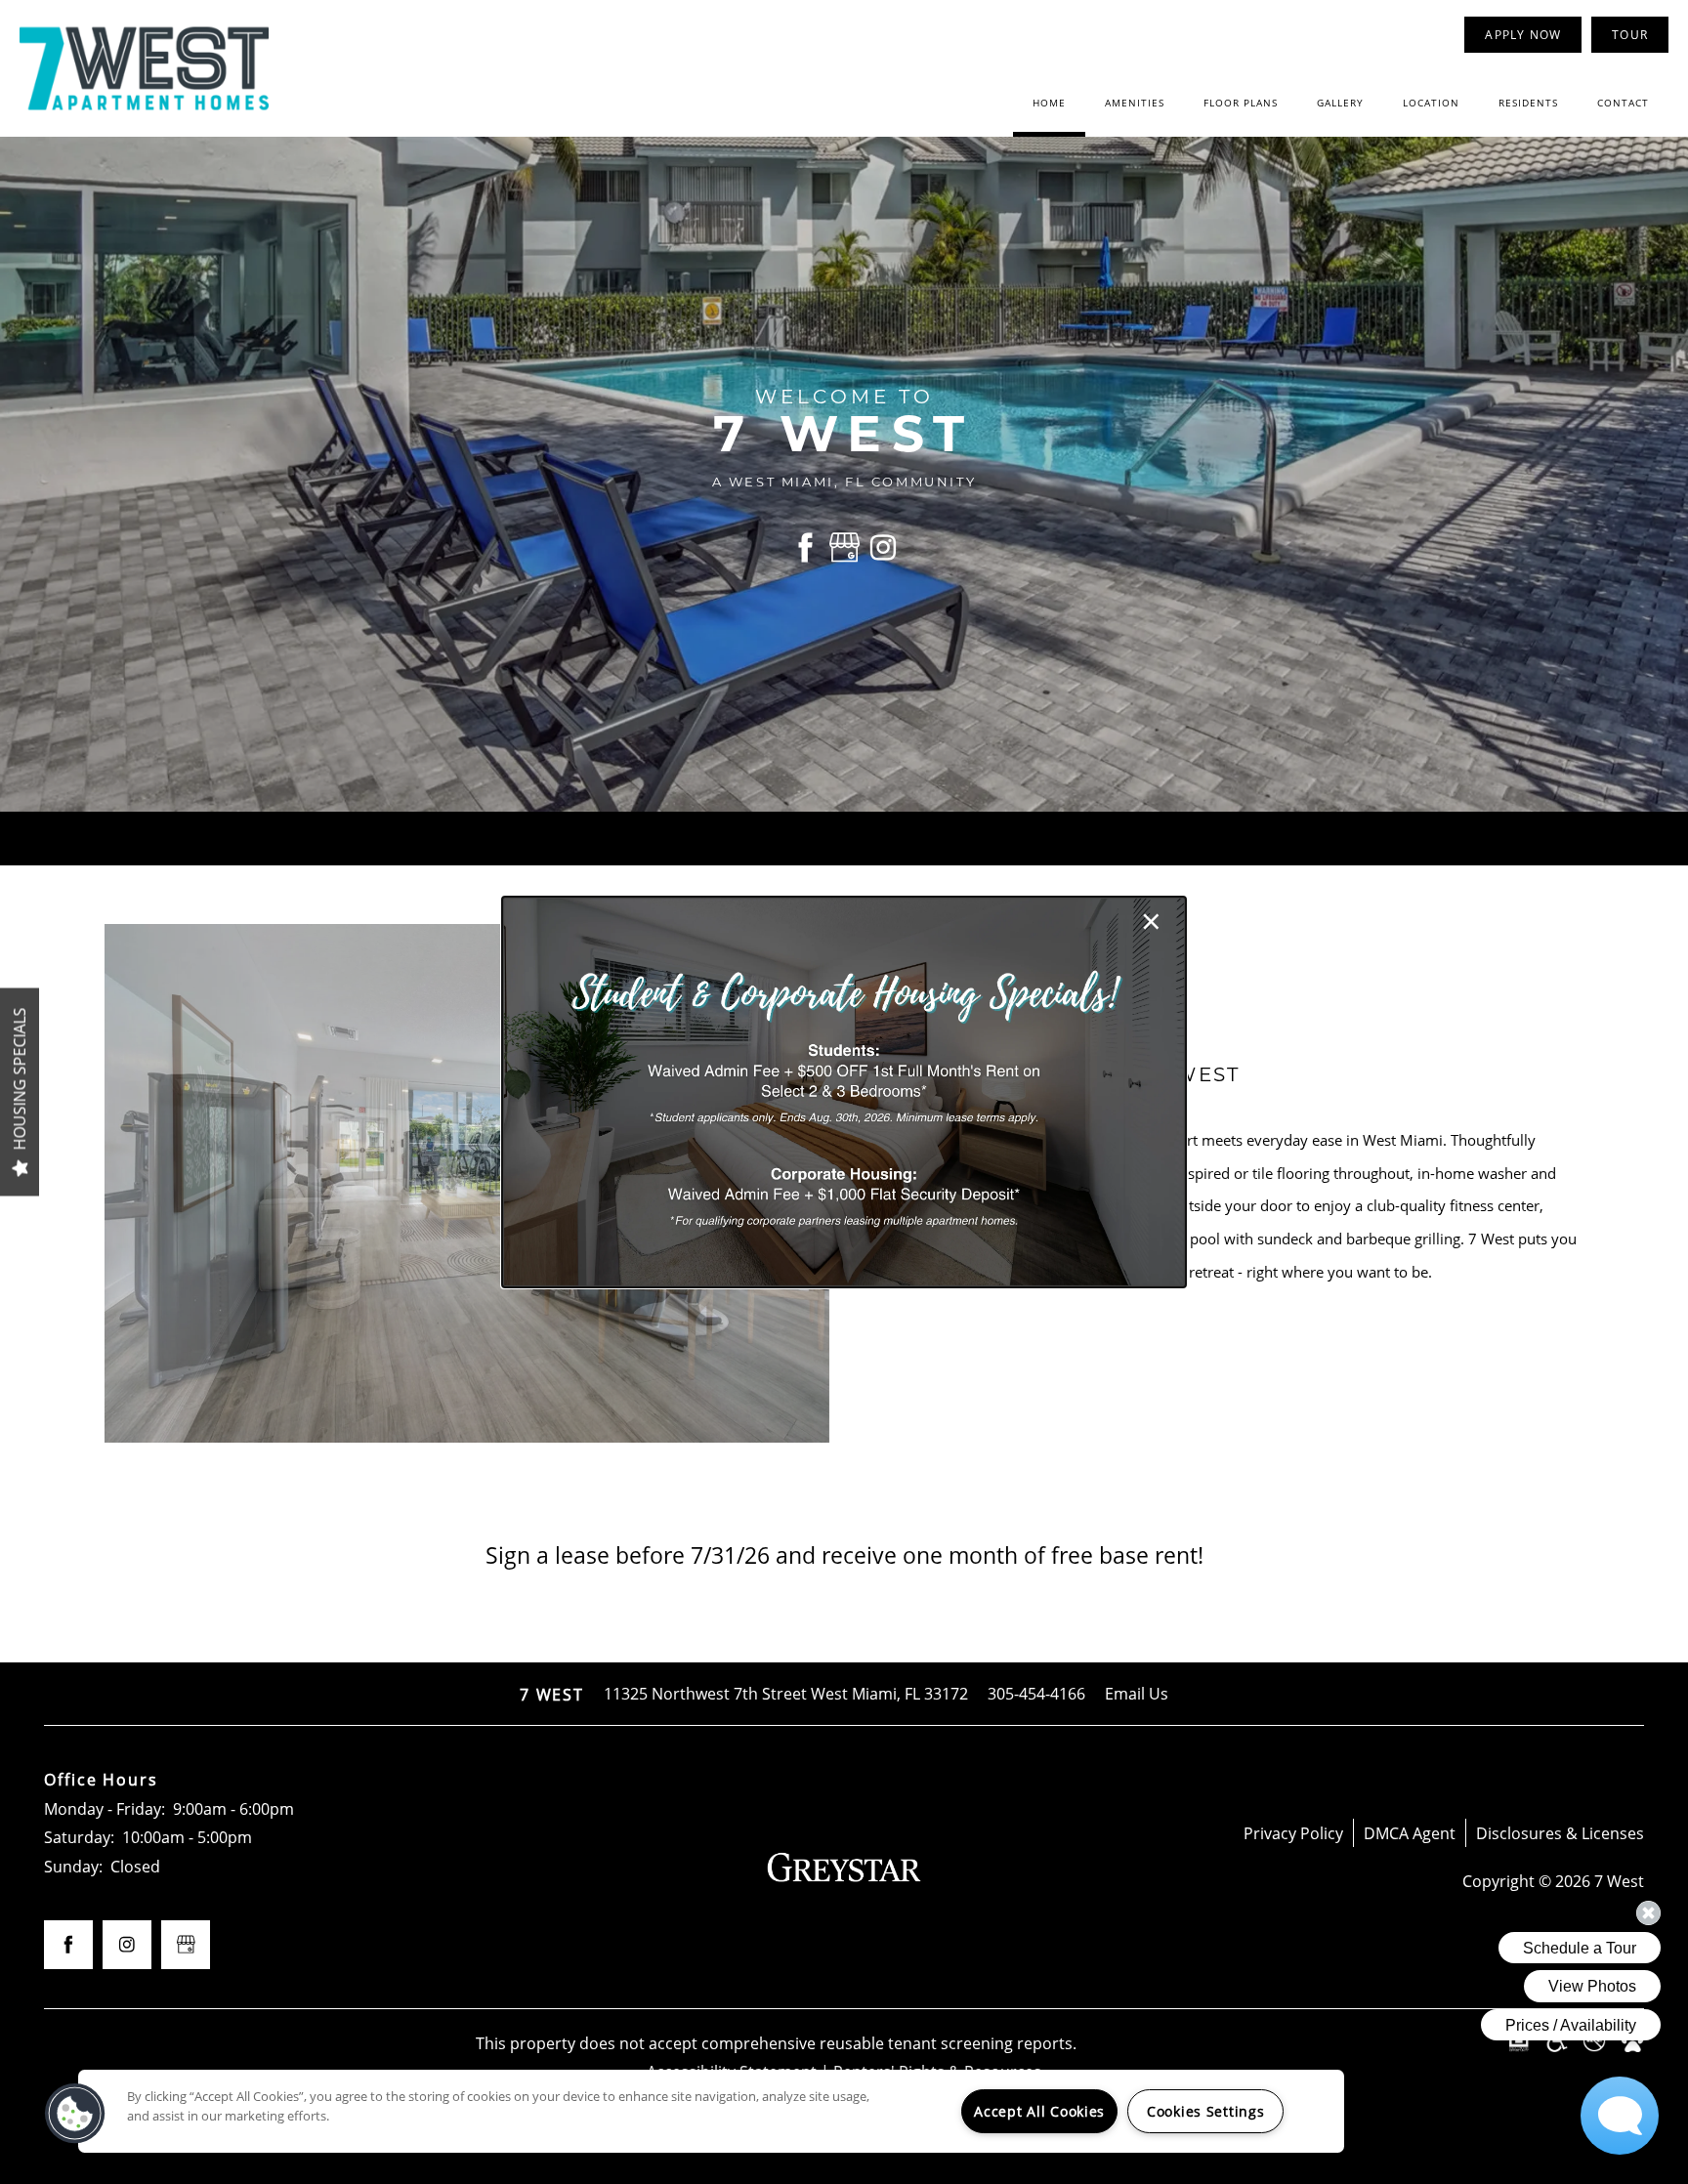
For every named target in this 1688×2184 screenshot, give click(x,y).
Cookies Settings (1206, 2111)
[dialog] (844, 1092)
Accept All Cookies (1039, 2111)
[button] (75, 2114)
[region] (711, 2111)
